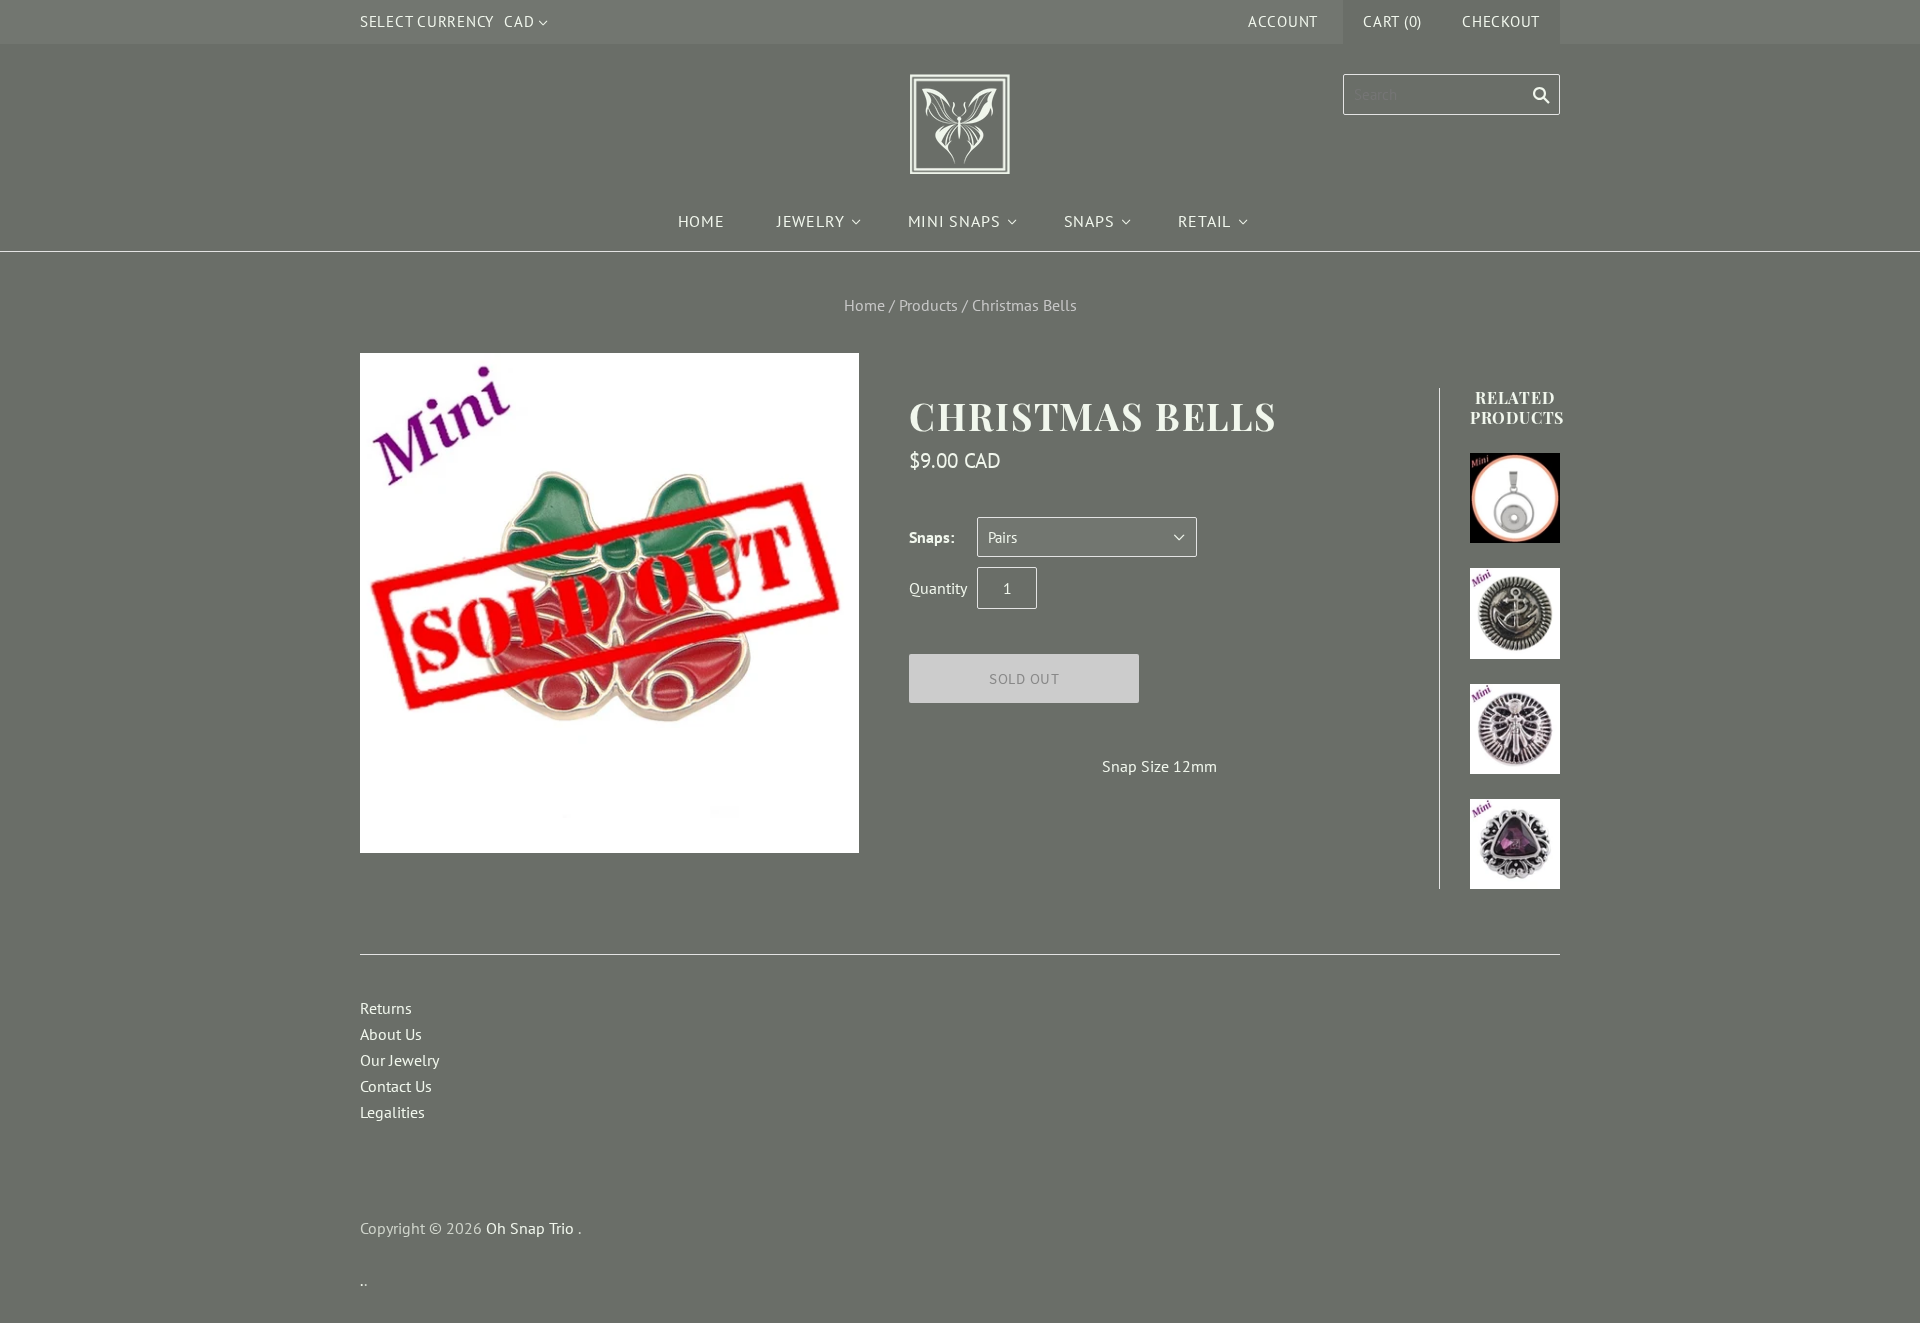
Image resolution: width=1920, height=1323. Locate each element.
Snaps (1089, 221)
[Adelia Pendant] (1515, 498)
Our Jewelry (399, 1060)
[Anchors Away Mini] (1515, 613)
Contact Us (396, 1086)
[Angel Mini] (1515, 729)
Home (701, 221)
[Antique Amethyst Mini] (1515, 844)
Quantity (938, 588)
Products (928, 305)
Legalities (392, 1112)
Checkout (1501, 21)
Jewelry (811, 221)
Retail (1205, 221)
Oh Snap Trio (530, 1228)
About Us (391, 1034)
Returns (386, 1008)
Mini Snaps (954, 221)
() (1392, 21)
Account (1283, 21)
